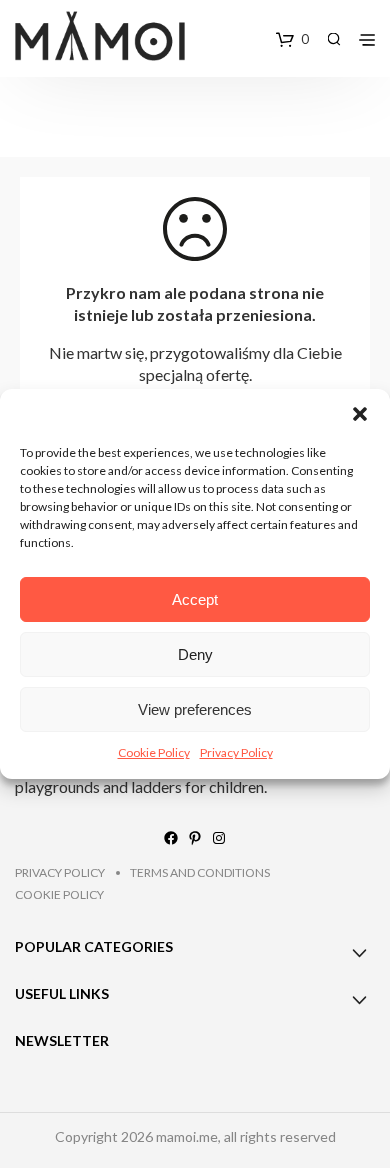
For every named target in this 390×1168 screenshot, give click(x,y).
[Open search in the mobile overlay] (334, 38)
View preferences (195, 709)
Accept (195, 599)
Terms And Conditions (200, 872)
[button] (360, 414)
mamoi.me (187, 1136)
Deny (195, 654)
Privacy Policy (236, 752)
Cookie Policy (154, 752)
